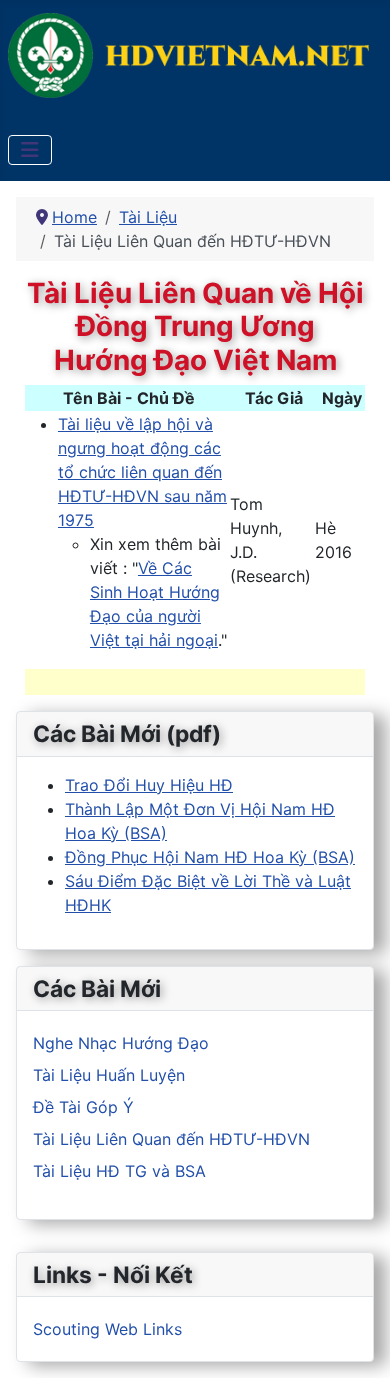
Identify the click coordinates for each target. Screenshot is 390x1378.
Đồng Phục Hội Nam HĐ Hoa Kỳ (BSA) (210, 857)
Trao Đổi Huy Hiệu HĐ (149, 785)
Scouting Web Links (107, 1329)
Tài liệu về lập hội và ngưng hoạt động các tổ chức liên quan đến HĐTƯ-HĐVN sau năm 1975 (142, 472)
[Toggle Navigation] (30, 150)
